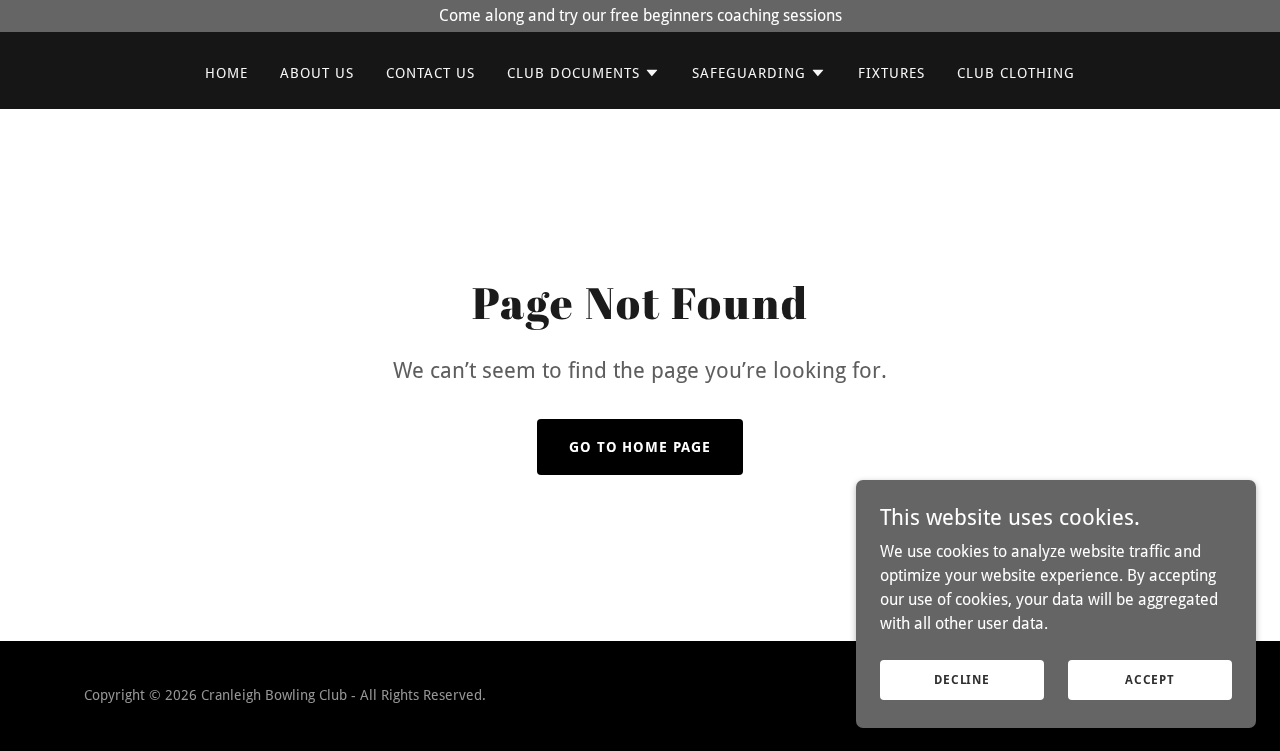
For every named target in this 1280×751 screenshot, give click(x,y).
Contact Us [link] (430, 73)
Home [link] (226, 73)
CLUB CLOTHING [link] (1016, 73)
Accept (1150, 679)
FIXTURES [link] (891, 73)
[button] (583, 73)
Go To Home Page (640, 447)
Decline (962, 679)
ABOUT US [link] (317, 73)
